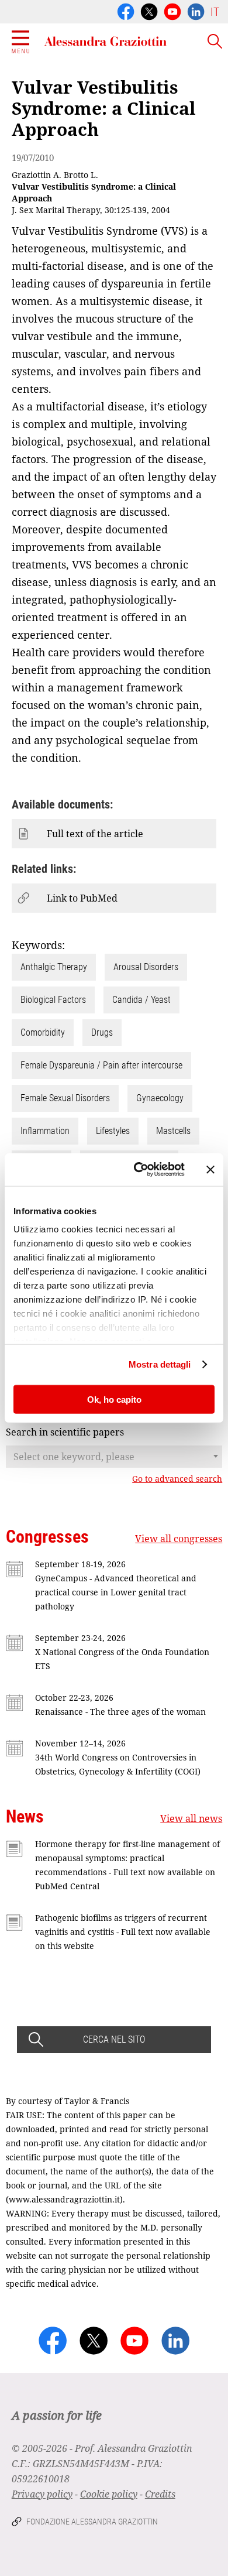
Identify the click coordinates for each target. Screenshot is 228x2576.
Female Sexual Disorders (65, 1098)
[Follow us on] (172, 11)
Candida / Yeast (141, 1000)
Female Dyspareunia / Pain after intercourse (101, 1065)
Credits (160, 2494)
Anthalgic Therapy (54, 967)
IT (215, 12)
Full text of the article (95, 834)
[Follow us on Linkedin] (196, 11)
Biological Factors (53, 1000)
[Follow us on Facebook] (126, 11)
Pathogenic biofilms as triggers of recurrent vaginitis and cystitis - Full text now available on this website (123, 1932)
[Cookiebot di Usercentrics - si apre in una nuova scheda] (138, 1170)
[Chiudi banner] (210, 1169)
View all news (191, 1818)
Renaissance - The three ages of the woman (120, 1712)
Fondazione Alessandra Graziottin (92, 2522)
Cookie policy (109, 2494)
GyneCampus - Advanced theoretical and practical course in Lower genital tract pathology (116, 1592)
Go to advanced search (177, 1479)
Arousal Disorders (146, 967)
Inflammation (45, 1131)
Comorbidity (43, 1032)
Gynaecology (160, 1098)
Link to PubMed (82, 898)
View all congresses (179, 1539)
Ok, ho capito (114, 1399)
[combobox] (114, 1457)
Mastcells (173, 1131)
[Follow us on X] (149, 11)
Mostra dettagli (160, 1364)
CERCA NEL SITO (114, 2039)
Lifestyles (113, 1131)
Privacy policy (42, 2494)
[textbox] (114, 1457)
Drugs (102, 1032)
